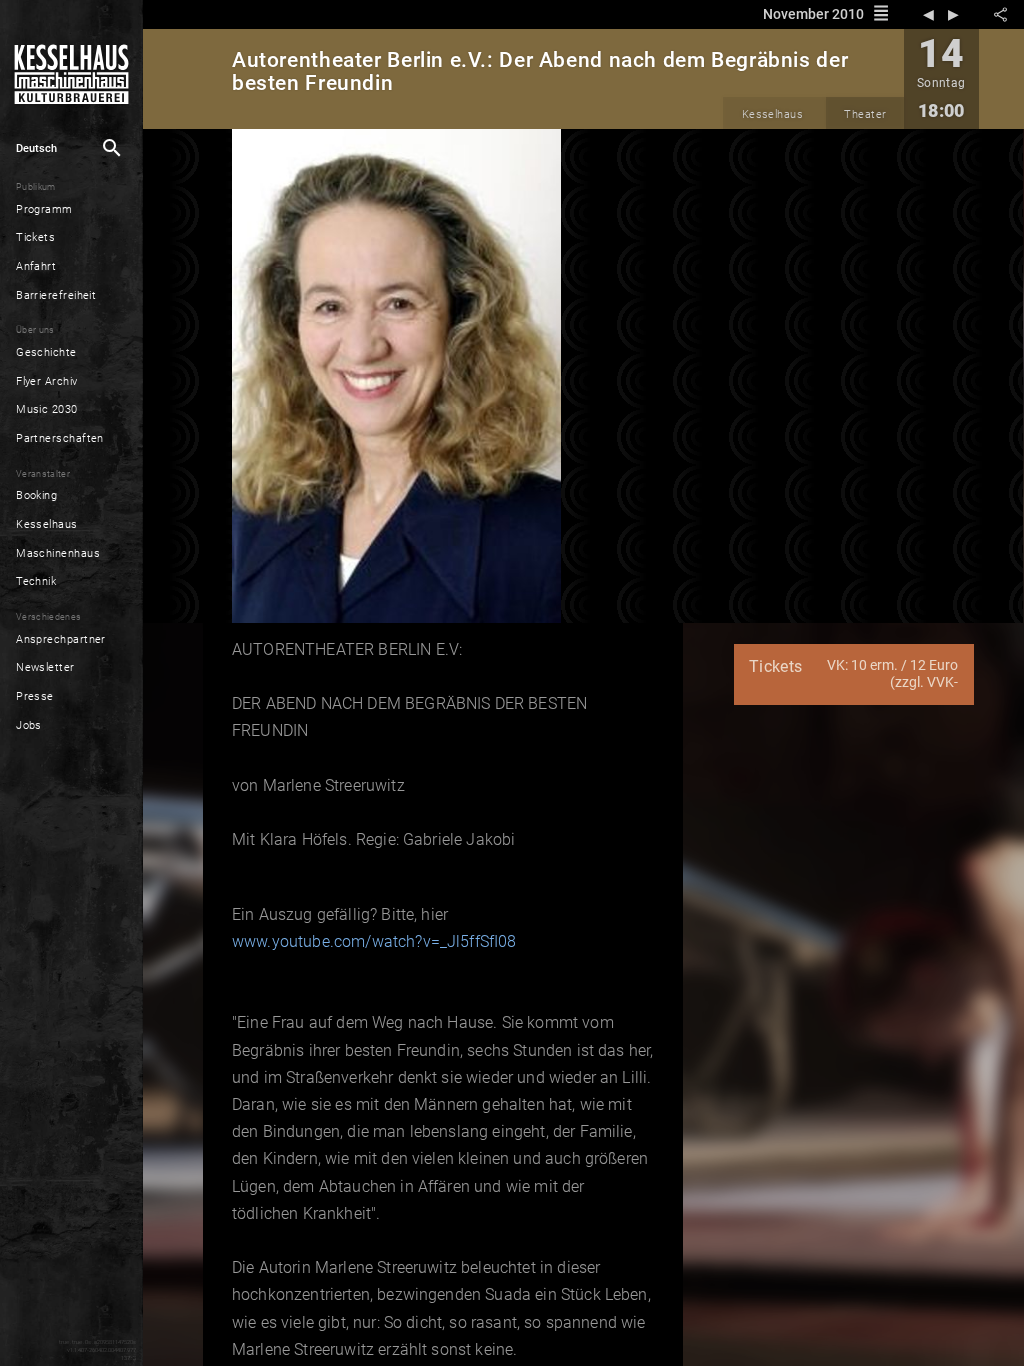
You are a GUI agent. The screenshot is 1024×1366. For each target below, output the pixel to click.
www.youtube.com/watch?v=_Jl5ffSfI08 (374, 941)
